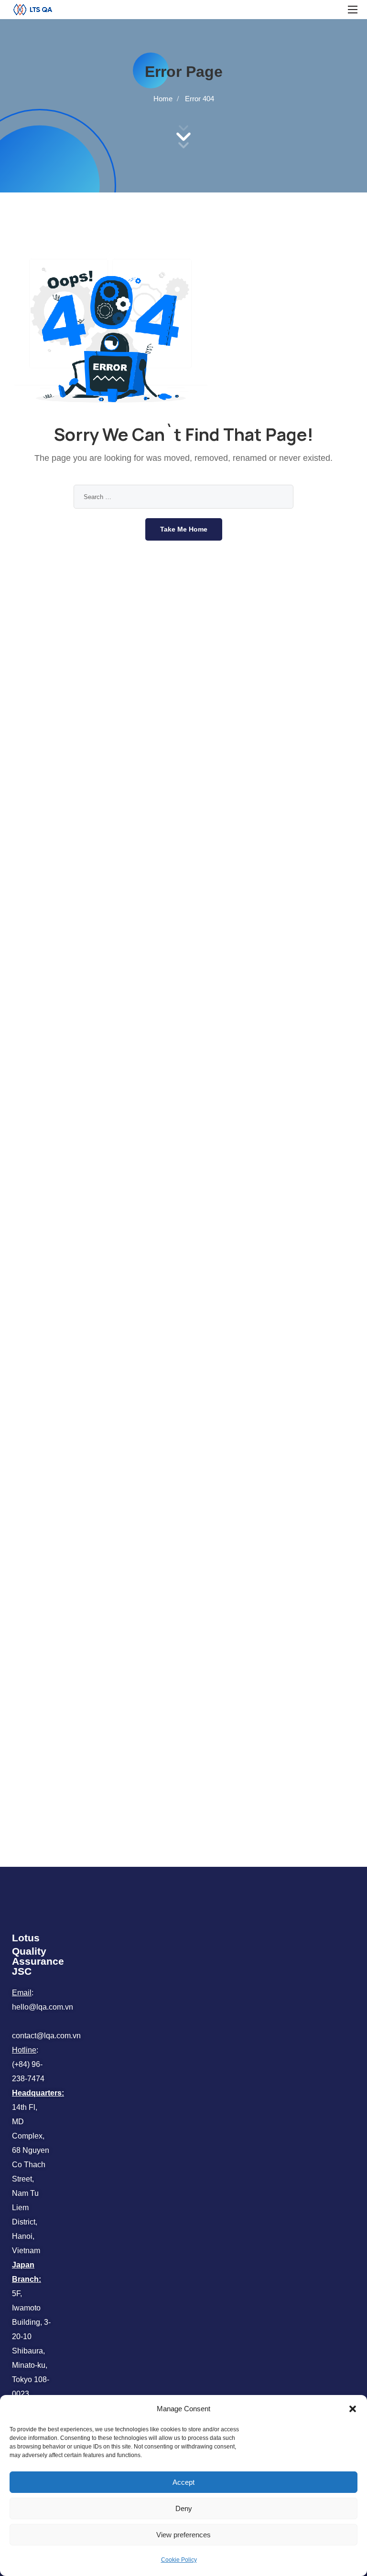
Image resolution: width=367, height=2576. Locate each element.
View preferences (183, 2535)
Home (163, 99)
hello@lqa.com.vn (43, 2007)
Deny (184, 2508)
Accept (183, 2482)
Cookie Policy (179, 2560)
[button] (353, 2409)
